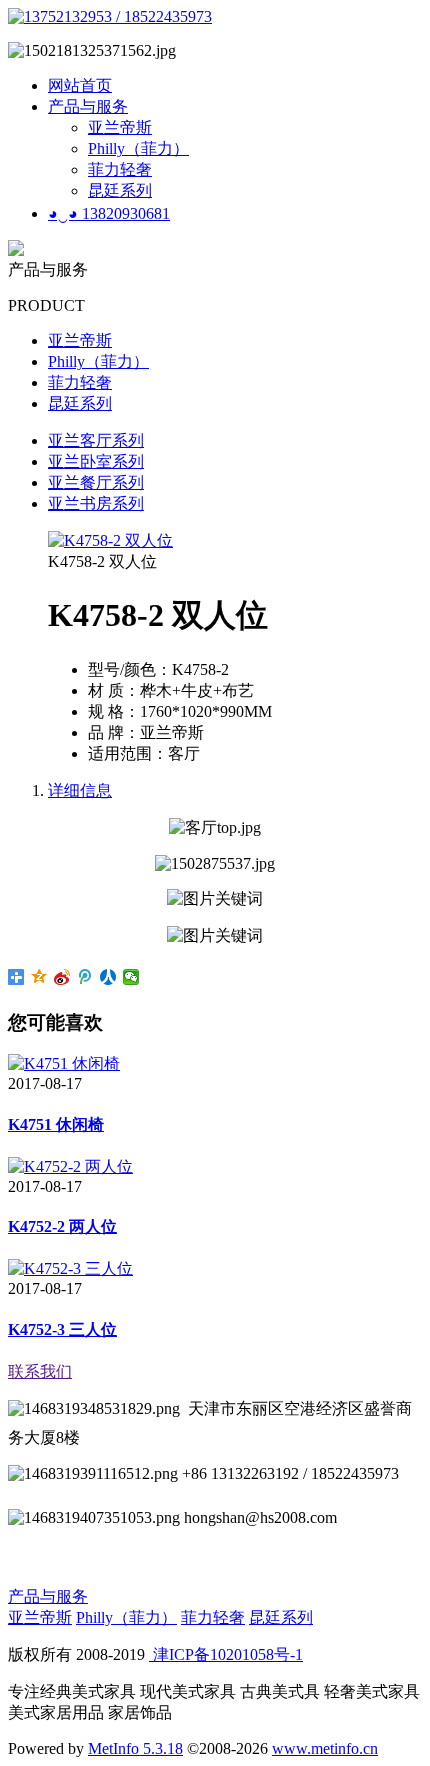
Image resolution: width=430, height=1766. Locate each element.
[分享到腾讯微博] (85, 977)
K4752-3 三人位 (62, 1329)
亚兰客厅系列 (96, 440)
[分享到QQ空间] (39, 977)
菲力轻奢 (120, 169)
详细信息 (80, 790)
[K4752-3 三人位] (70, 1268)
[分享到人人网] (108, 977)
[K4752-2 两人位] (70, 1166)
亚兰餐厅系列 (96, 482)
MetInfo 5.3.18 (135, 1748)
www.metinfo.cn (325, 1748)
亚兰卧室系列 (96, 461)
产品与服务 (88, 106)
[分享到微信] (131, 977)
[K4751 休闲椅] (64, 1063)
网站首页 (80, 85)
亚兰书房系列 (96, 503)
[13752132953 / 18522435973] (110, 16)
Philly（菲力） (138, 148)
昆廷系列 (120, 190)
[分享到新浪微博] (62, 977)
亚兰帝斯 (120, 127)
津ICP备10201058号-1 (226, 1654)
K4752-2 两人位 (62, 1226)
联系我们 (40, 1371)
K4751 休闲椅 (56, 1124)
